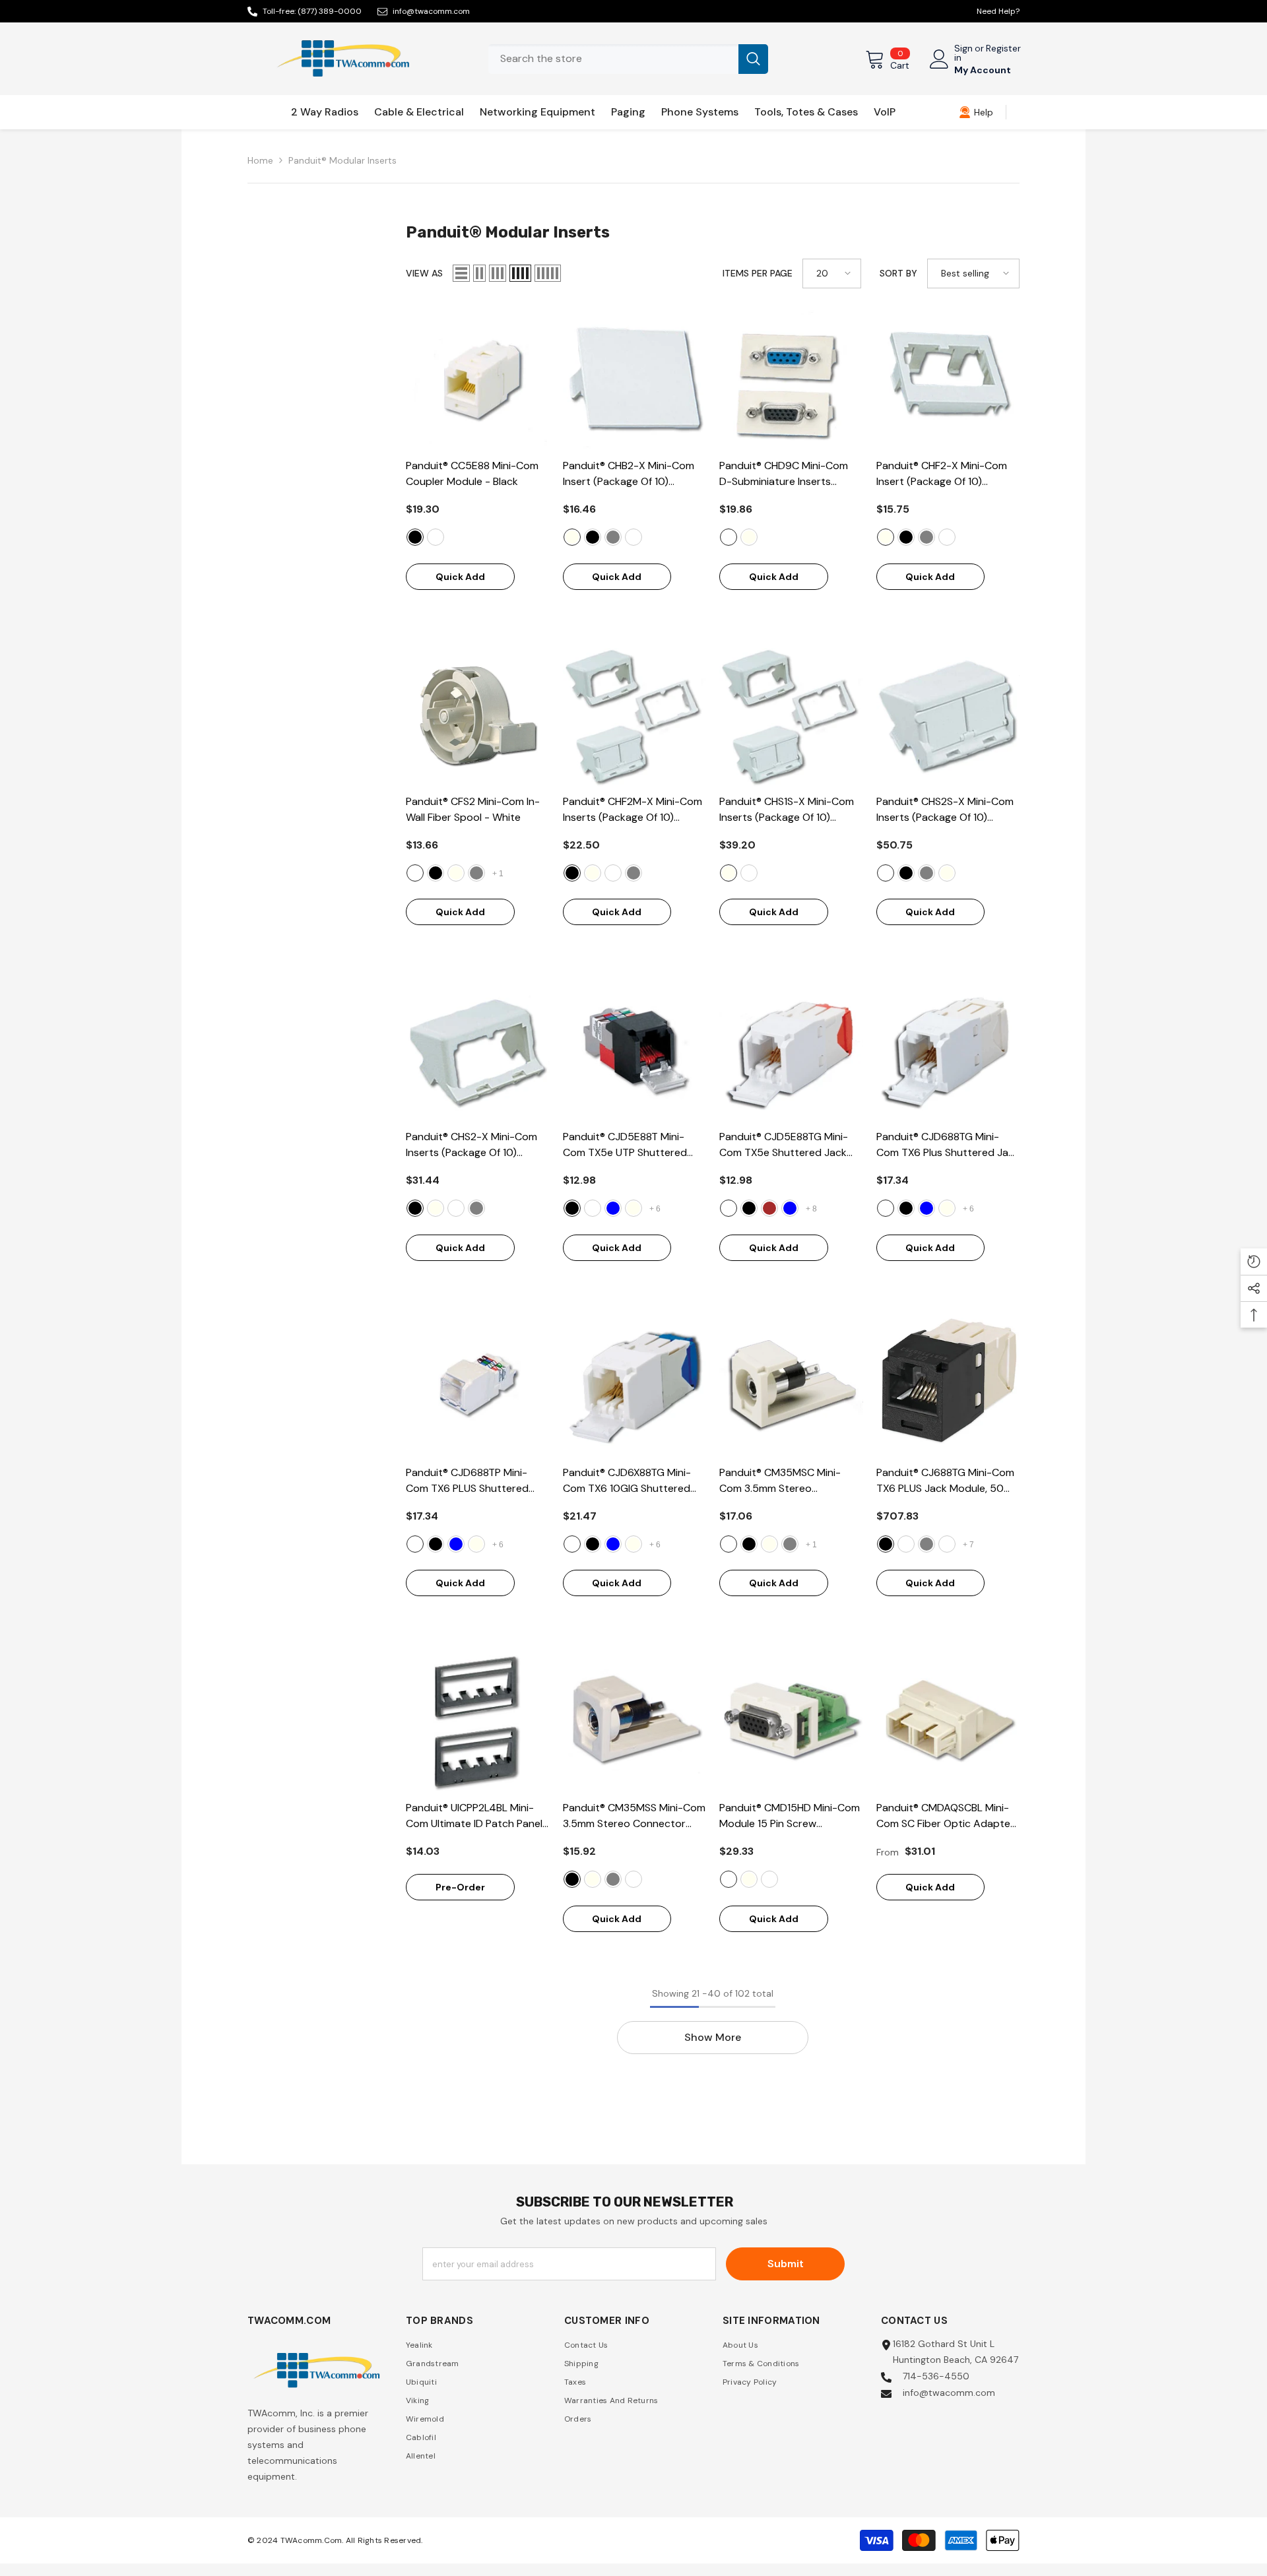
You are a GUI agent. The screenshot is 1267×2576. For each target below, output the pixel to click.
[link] (976, 112)
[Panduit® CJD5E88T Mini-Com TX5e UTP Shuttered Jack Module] (635, 1051)
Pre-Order (460, 1887)
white (415, 873)
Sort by (898, 273)
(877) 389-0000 (330, 11)
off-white (436, 537)
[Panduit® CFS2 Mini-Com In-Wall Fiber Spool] (478, 715)
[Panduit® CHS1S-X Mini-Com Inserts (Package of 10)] (791, 715)
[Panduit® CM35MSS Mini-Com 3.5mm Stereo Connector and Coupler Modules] (635, 1722)
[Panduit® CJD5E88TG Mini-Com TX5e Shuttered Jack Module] (791, 1051)
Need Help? (998, 11)
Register (1003, 49)
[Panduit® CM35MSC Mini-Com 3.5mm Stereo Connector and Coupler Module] (791, 1386)
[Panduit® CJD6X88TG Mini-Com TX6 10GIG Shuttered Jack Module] (635, 1386)
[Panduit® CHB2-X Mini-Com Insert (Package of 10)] (635, 380)
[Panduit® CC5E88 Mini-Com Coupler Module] (478, 380)
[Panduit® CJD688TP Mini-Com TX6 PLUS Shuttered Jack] (478, 1386)
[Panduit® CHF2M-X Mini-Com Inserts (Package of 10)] (635, 715)
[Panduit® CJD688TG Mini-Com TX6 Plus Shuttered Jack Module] (948, 1051)
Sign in (963, 53)
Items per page (758, 273)
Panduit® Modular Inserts (342, 160)
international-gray (613, 537)
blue (613, 1208)
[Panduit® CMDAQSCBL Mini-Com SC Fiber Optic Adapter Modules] (948, 1722)
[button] (461, 273)
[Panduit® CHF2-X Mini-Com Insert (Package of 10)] (948, 380)
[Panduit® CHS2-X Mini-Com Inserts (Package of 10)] (478, 1051)
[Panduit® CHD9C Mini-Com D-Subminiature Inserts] (791, 380)
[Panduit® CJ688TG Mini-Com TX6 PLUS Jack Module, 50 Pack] (948, 1386)
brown (769, 1208)
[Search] (628, 59)
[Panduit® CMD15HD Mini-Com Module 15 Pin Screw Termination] (791, 1722)
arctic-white (593, 1208)
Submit (786, 2264)
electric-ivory (572, 537)
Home (260, 160)
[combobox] (613, 59)
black (415, 537)
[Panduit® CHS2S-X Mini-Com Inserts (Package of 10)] (948, 715)
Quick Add (460, 577)
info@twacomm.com (431, 11)
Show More (713, 2037)
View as (424, 273)
